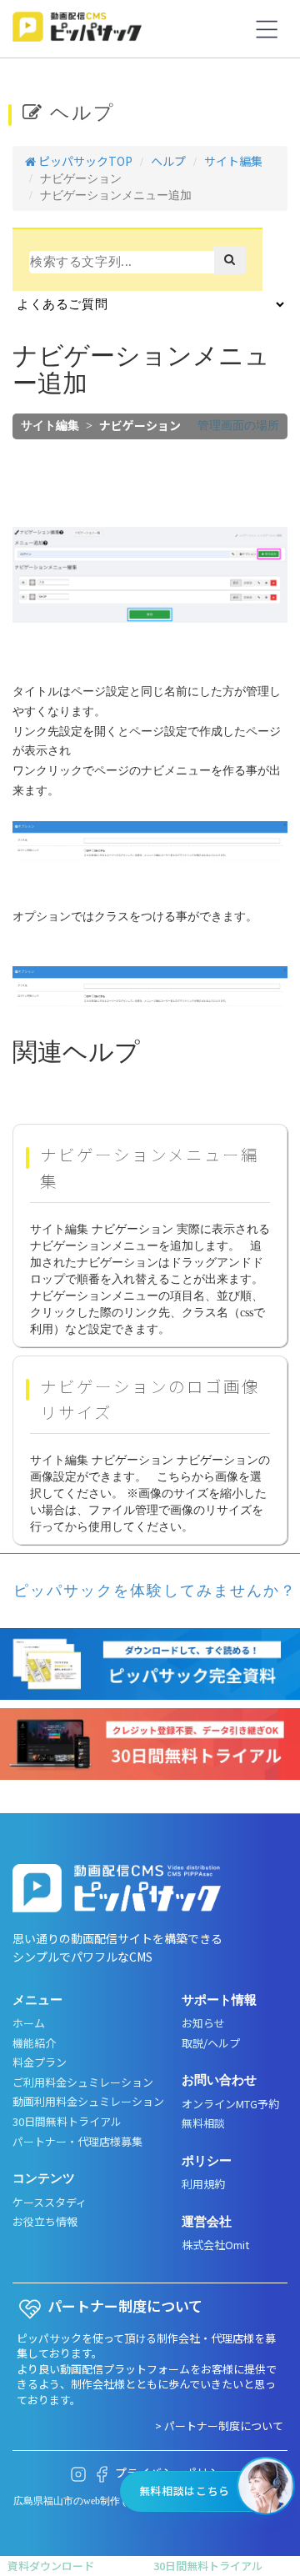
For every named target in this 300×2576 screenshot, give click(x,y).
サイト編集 (233, 161)
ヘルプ (168, 161)
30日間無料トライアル (67, 2122)
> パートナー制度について (219, 2426)
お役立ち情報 (45, 2222)
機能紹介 (34, 2043)
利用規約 (203, 2184)
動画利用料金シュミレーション (88, 2102)
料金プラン (40, 2062)
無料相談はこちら (185, 2491)
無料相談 (203, 2123)
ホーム (29, 2023)
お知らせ (203, 2023)
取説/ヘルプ (211, 2043)
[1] (230, 260)
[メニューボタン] (267, 30)
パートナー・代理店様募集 (77, 2142)
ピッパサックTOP (84, 161)
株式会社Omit (215, 2245)
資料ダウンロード (51, 2566)
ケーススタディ (50, 2203)
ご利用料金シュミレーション (83, 2082)
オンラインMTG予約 (230, 2104)
